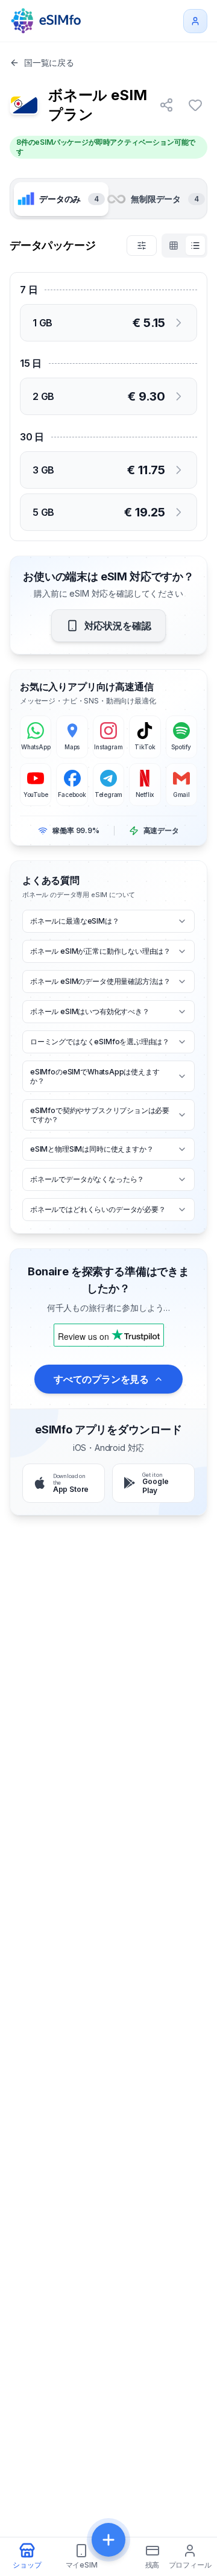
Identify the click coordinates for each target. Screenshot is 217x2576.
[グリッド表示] (174, 246)
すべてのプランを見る (101, 1379)
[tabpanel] (108, 387)
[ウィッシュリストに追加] (195, 105)
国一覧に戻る (49, 62)
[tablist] (108, 198)
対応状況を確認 (118, 626)
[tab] (61, 199)
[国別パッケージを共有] (166, 105)
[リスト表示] (195, 246)
